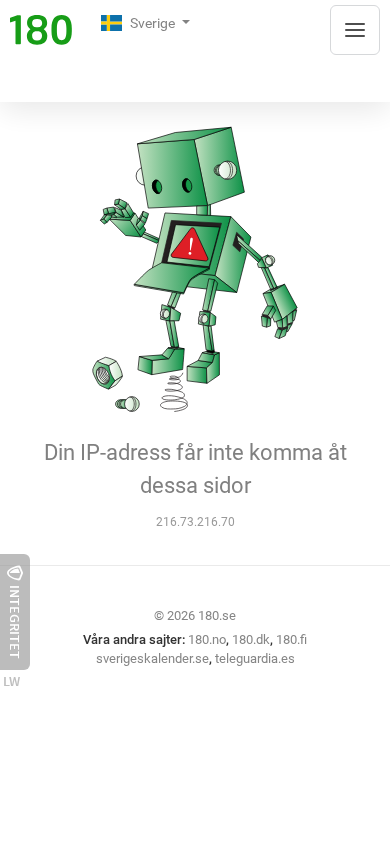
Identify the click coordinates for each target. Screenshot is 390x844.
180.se (217, 615)
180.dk (251, 639)
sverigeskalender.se (152, 658)
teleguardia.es (255, 658)
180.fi (291, 639)
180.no (207, 639)
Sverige (154, 23)
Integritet (15, 622)
